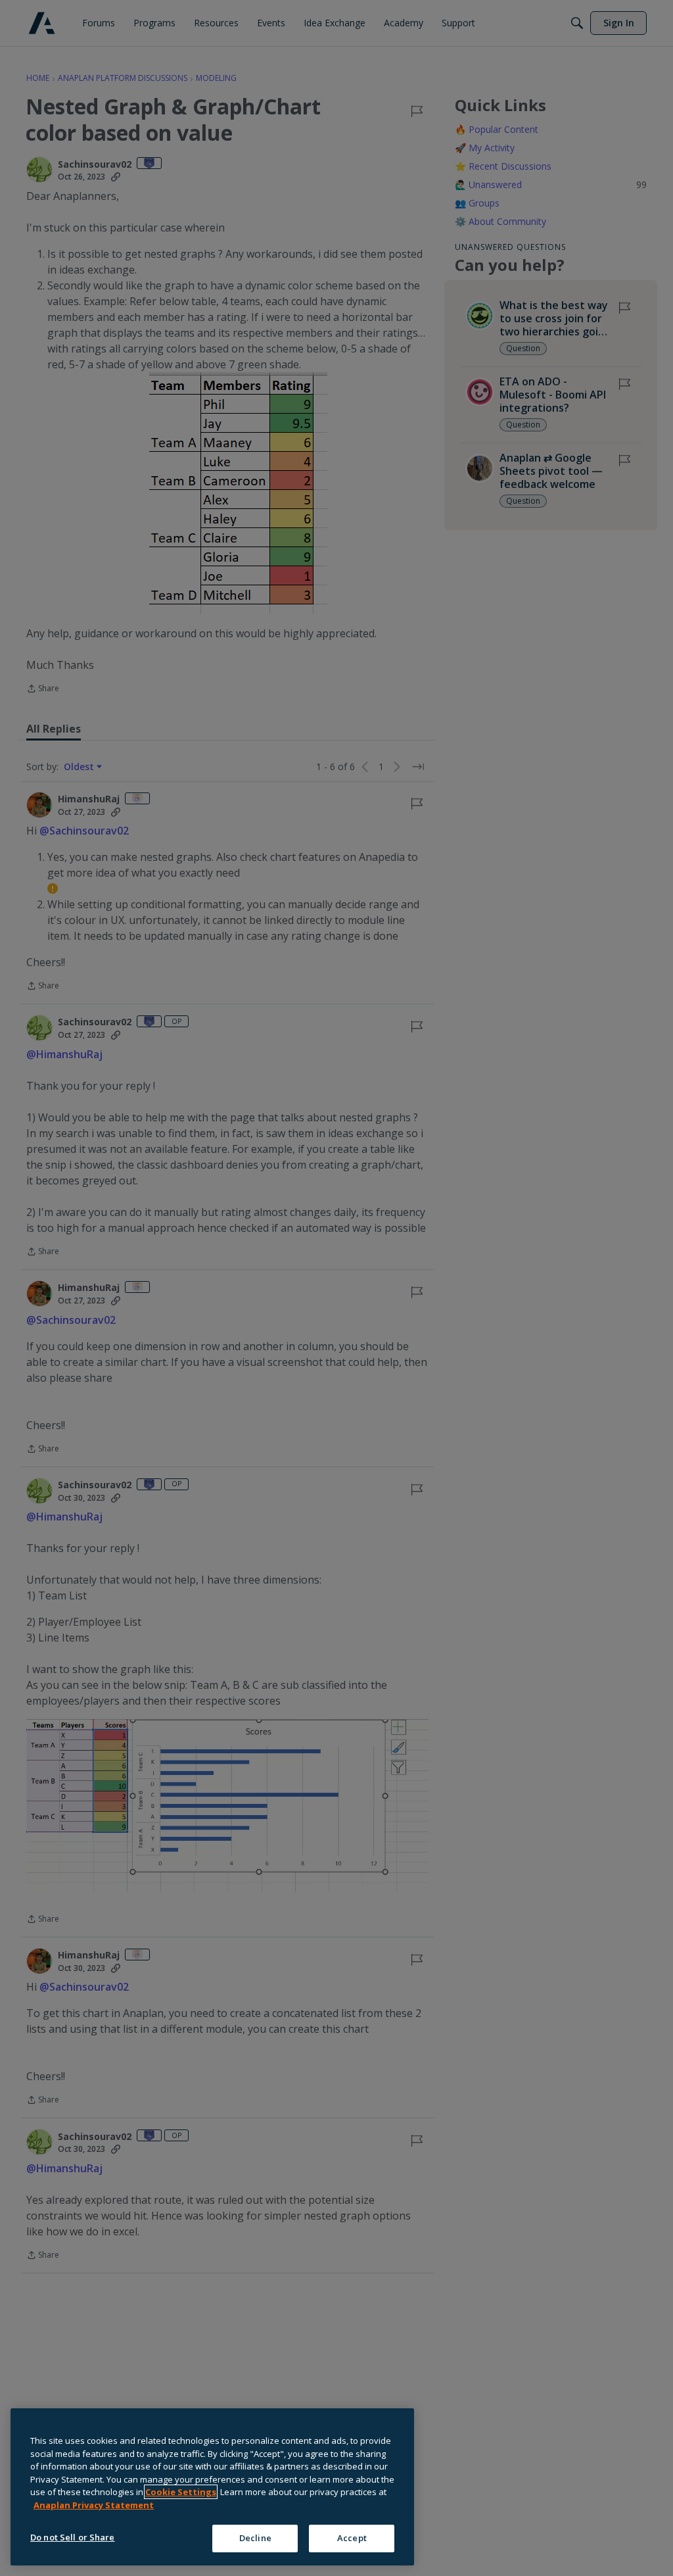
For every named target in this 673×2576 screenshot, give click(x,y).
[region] (212, 2487)
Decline (255, 2538)
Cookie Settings (181, 2492)
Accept (352, 2538)
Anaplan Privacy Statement (94, 2505)
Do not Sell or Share (73, 2537)
